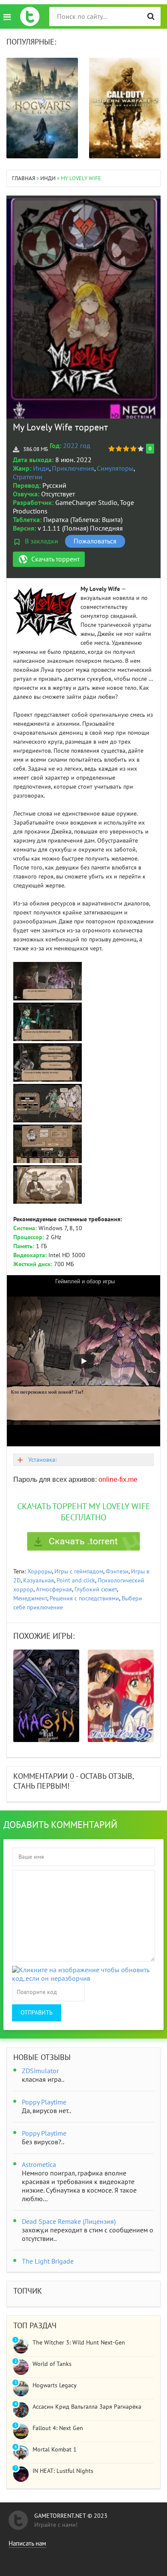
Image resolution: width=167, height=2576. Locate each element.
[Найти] (151, 16)
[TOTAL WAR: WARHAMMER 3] (125, 108)
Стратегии (28, 477)
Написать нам (27, 2543)
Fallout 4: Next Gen (58, 2428)
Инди (41, 469)
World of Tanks (52, 2364)
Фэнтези (117, 1571)
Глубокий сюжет (96, 1589)
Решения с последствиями (84, 1598)
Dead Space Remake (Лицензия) (69, 2222)
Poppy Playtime (44, 2102)
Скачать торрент (55, 559)
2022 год (77, 446)
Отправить (37, 2013)
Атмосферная (54, 1589)
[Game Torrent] (30, 16)
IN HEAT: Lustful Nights (63, 2471)
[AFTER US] (121, 1696)
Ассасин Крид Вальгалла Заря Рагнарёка (87, 2407)
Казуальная (39, 1580)
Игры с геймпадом (79, 1571)
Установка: (42, 1460)
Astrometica (39, 2165)
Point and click (76, 1580)
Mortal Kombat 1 (55, 2450)
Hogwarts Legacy (55, 2385)
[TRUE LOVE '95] (46, 1696)
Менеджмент (30, 1598)
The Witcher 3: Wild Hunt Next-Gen (79, 2343)
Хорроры (40, 1571)
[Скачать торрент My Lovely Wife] (83, 1541)
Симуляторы (115, 469)
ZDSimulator (40, 2071)
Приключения (73, 469)
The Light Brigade (48, 2261)
